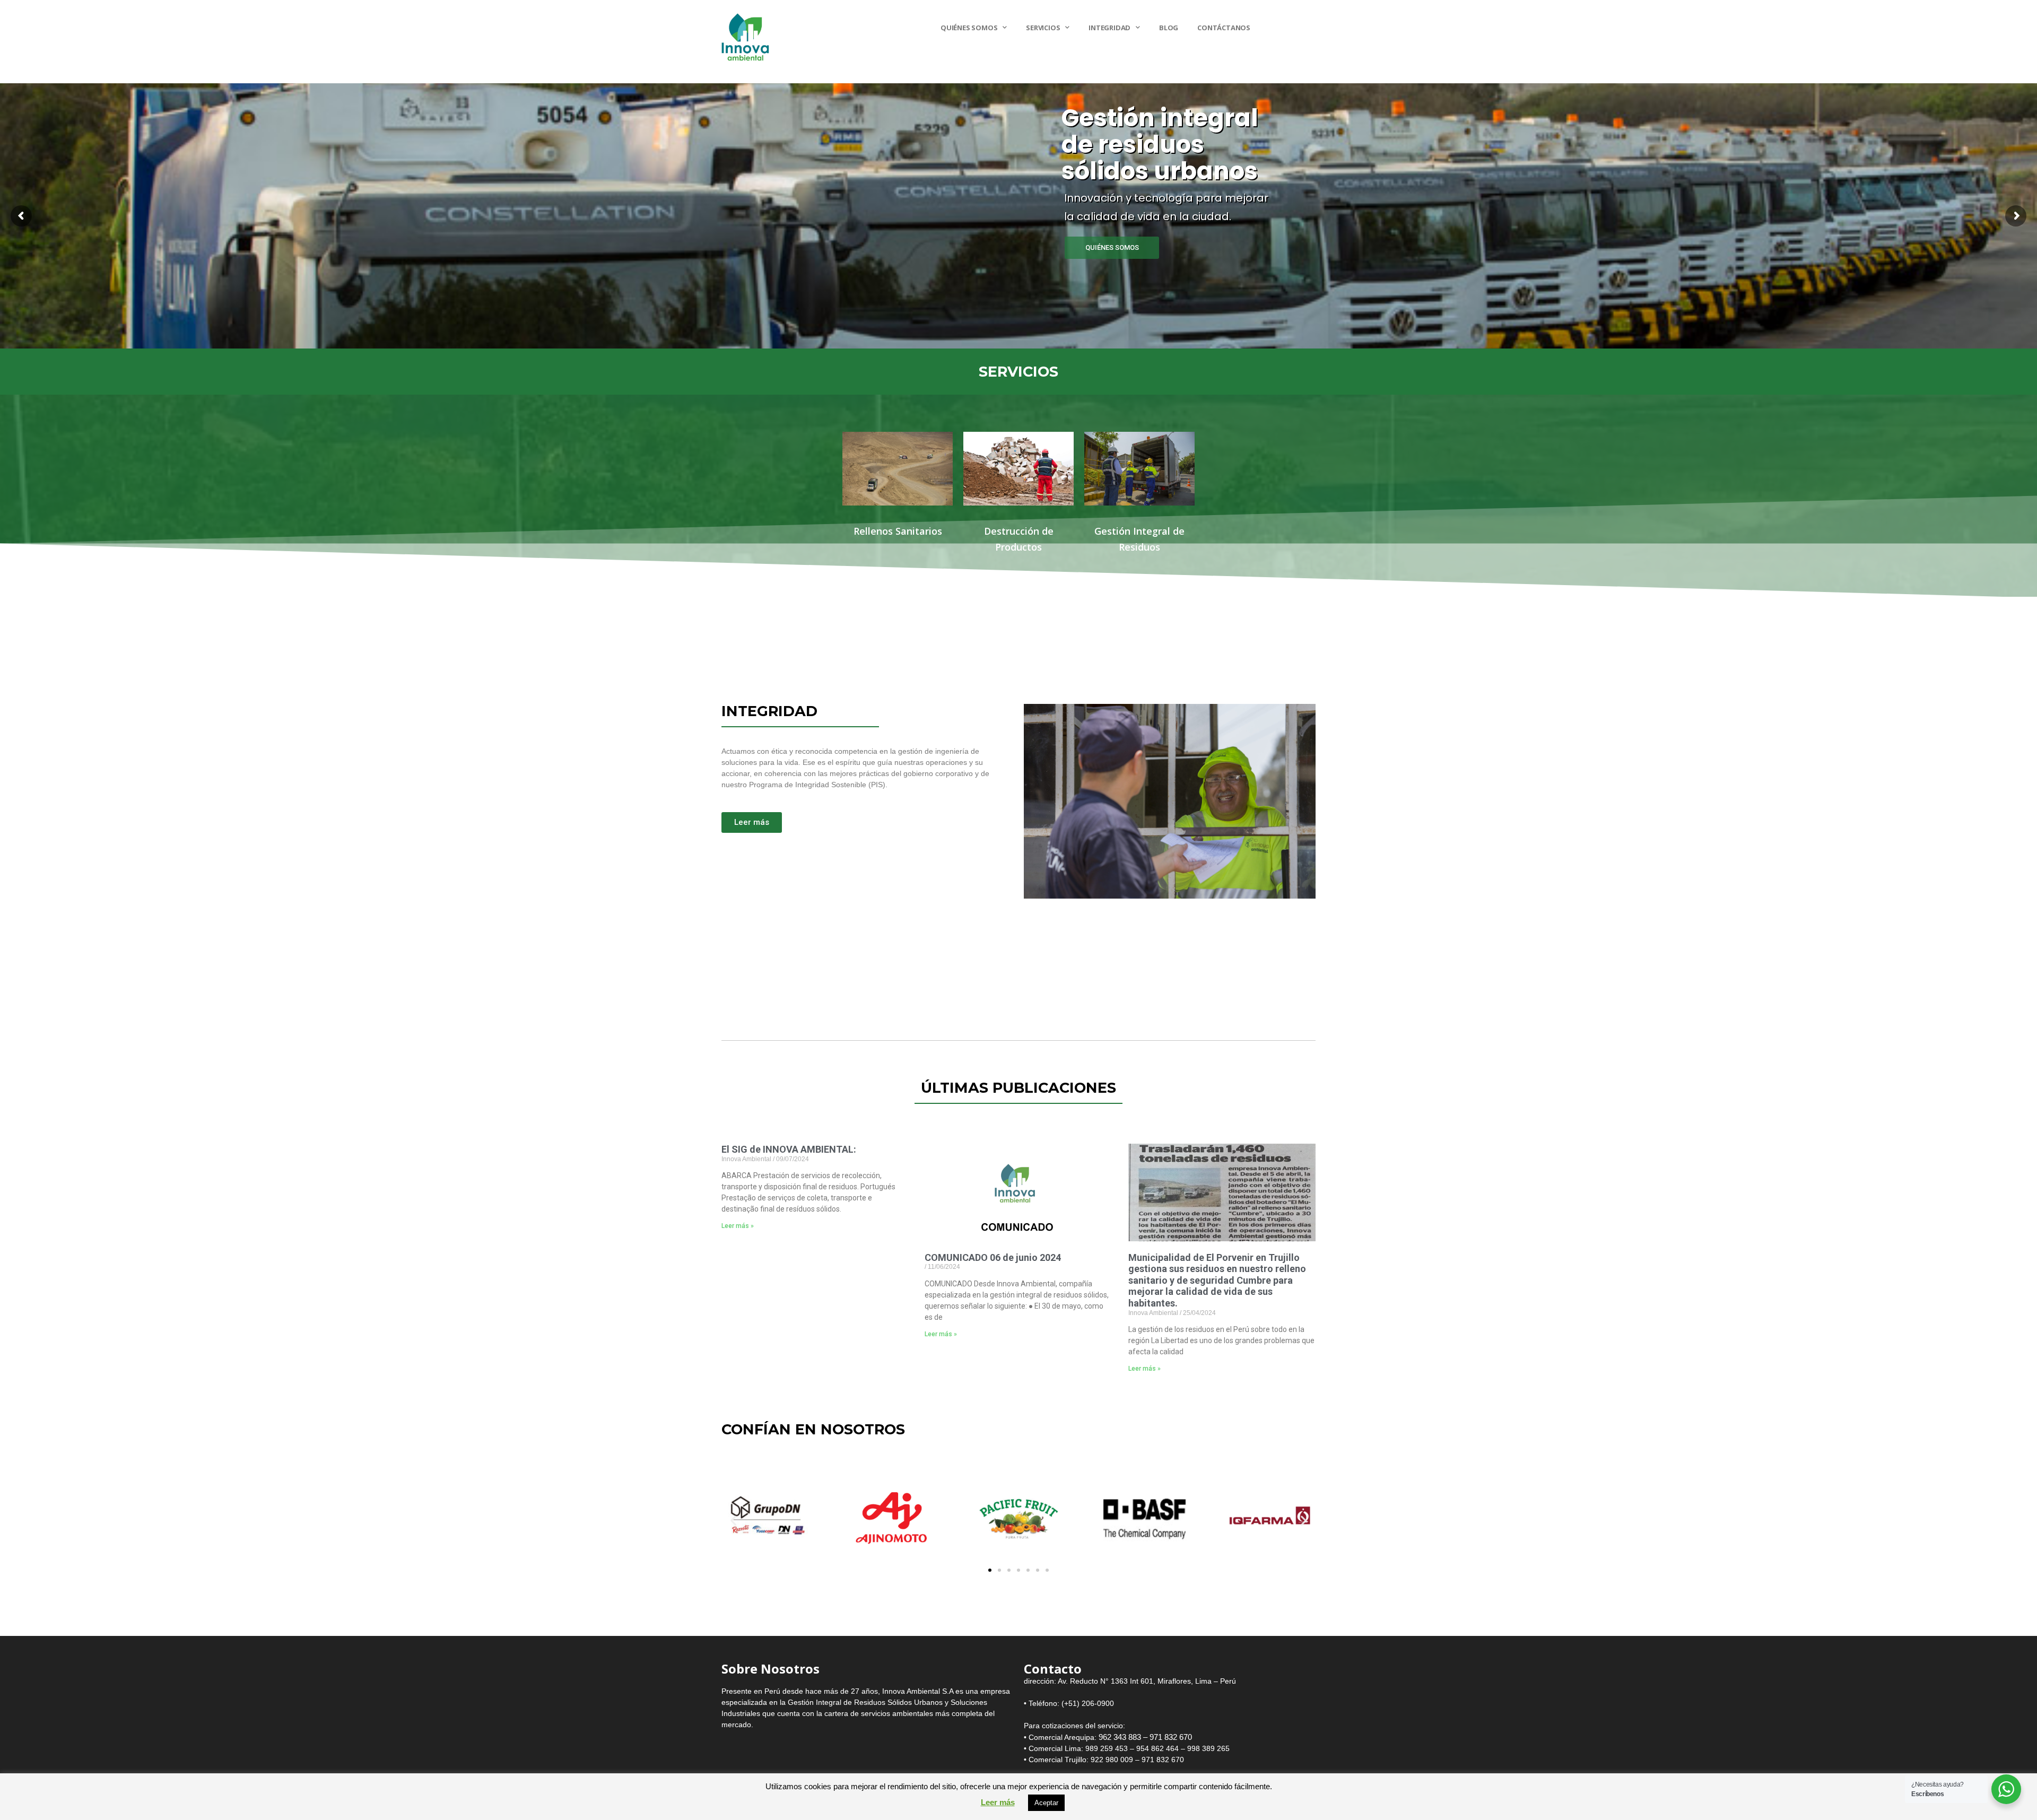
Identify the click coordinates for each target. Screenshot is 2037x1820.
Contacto (1053, 1669)
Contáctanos (1224, 28)
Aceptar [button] (1046, 1803)
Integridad (1109, 28)
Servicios (1043, 28)
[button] (733, 1521)
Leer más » (738, 1226)
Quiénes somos (969, 28)
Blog (1169, 28)
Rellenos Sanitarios (898, 531)
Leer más (998, 1802)
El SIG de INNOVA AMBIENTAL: (789, 1149)
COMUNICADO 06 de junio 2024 (993, 1257)
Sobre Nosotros (771, 1669)
